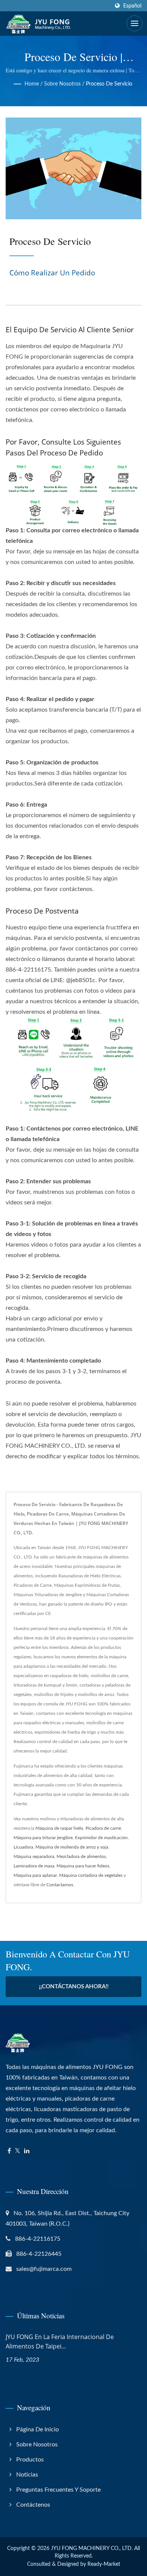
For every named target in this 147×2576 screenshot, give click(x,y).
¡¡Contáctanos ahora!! (74, 1987)
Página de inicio (38, 2429)
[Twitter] (18, 2151)
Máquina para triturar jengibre (43, 1838)
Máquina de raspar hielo (59, 1828)
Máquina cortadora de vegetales (91, 1875)
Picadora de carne (103, 1828)
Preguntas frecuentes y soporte (58, 2490)
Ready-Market (104, 2564)
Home (32, 84)
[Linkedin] (27, 2151)
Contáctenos (33, 2505)
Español (132, 6)
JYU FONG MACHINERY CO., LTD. (92, 2548)
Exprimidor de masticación (101, 1838)
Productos (30, 2460)
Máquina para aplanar (35, 1875)
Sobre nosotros (62, 84)
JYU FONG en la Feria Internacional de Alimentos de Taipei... (60, 2341)
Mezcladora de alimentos (81, 1856)
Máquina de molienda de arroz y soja (72, 1847)
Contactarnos (60, 1885)
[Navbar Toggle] (135, 23)
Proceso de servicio (109, 84)
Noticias (27, 2475)
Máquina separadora (34, 1856)
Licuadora (23, 1847)
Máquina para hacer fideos (83, 1866)
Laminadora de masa (34, 1866)
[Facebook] (9, 2151)
